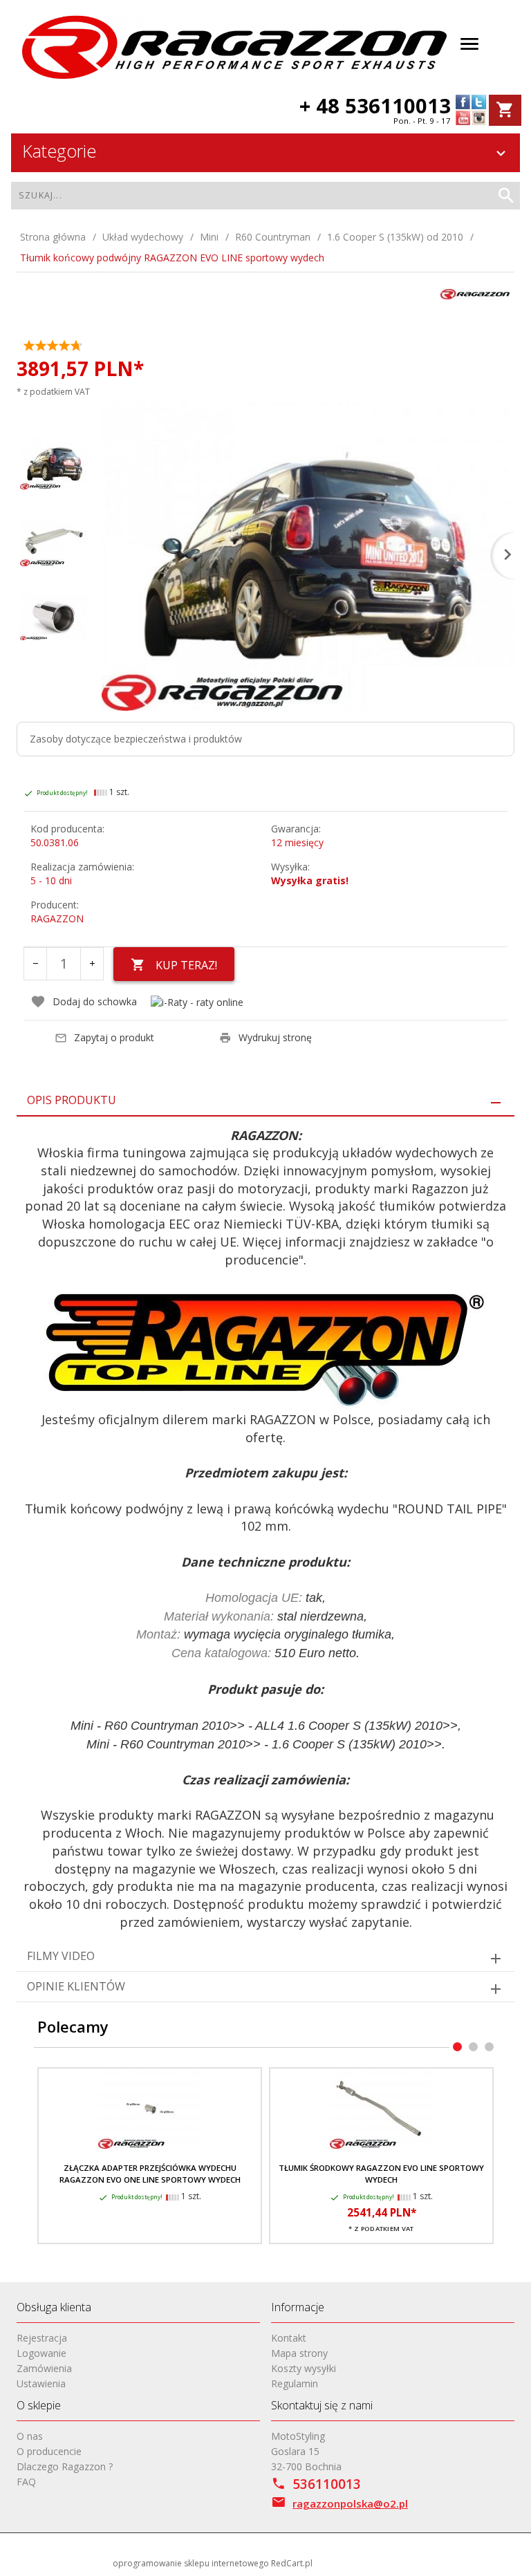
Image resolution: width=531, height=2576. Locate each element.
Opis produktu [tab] (72, 1100)
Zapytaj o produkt (114, 1037)
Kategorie (59, 151)
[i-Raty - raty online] (197, 1002)
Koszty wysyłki (304, 2368)
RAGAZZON (57, 918)
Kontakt (289, 2338)
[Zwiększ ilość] (92, 964)
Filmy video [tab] (61, 1956)
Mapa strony (299, 2353)
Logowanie (41, 2353)
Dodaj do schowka (95, 1001)
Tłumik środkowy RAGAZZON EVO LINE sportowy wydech (381, 2173)
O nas (30, 2436)
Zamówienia (44, 2368)
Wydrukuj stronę (275, 1037)
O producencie (49, 2451)
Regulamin (295, 2383)
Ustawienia (41, 2383)
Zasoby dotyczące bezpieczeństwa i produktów (136, 739)
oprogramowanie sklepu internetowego (191, 2563)
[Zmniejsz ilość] (35, 964)
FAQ (26, 2482)
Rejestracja (42, 2338)
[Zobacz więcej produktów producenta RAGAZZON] (475, 293)
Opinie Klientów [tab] (76, 1986)
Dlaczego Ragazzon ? (65, 2466)
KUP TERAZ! (186, 965)
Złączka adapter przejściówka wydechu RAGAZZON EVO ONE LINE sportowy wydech (150, 2173)
